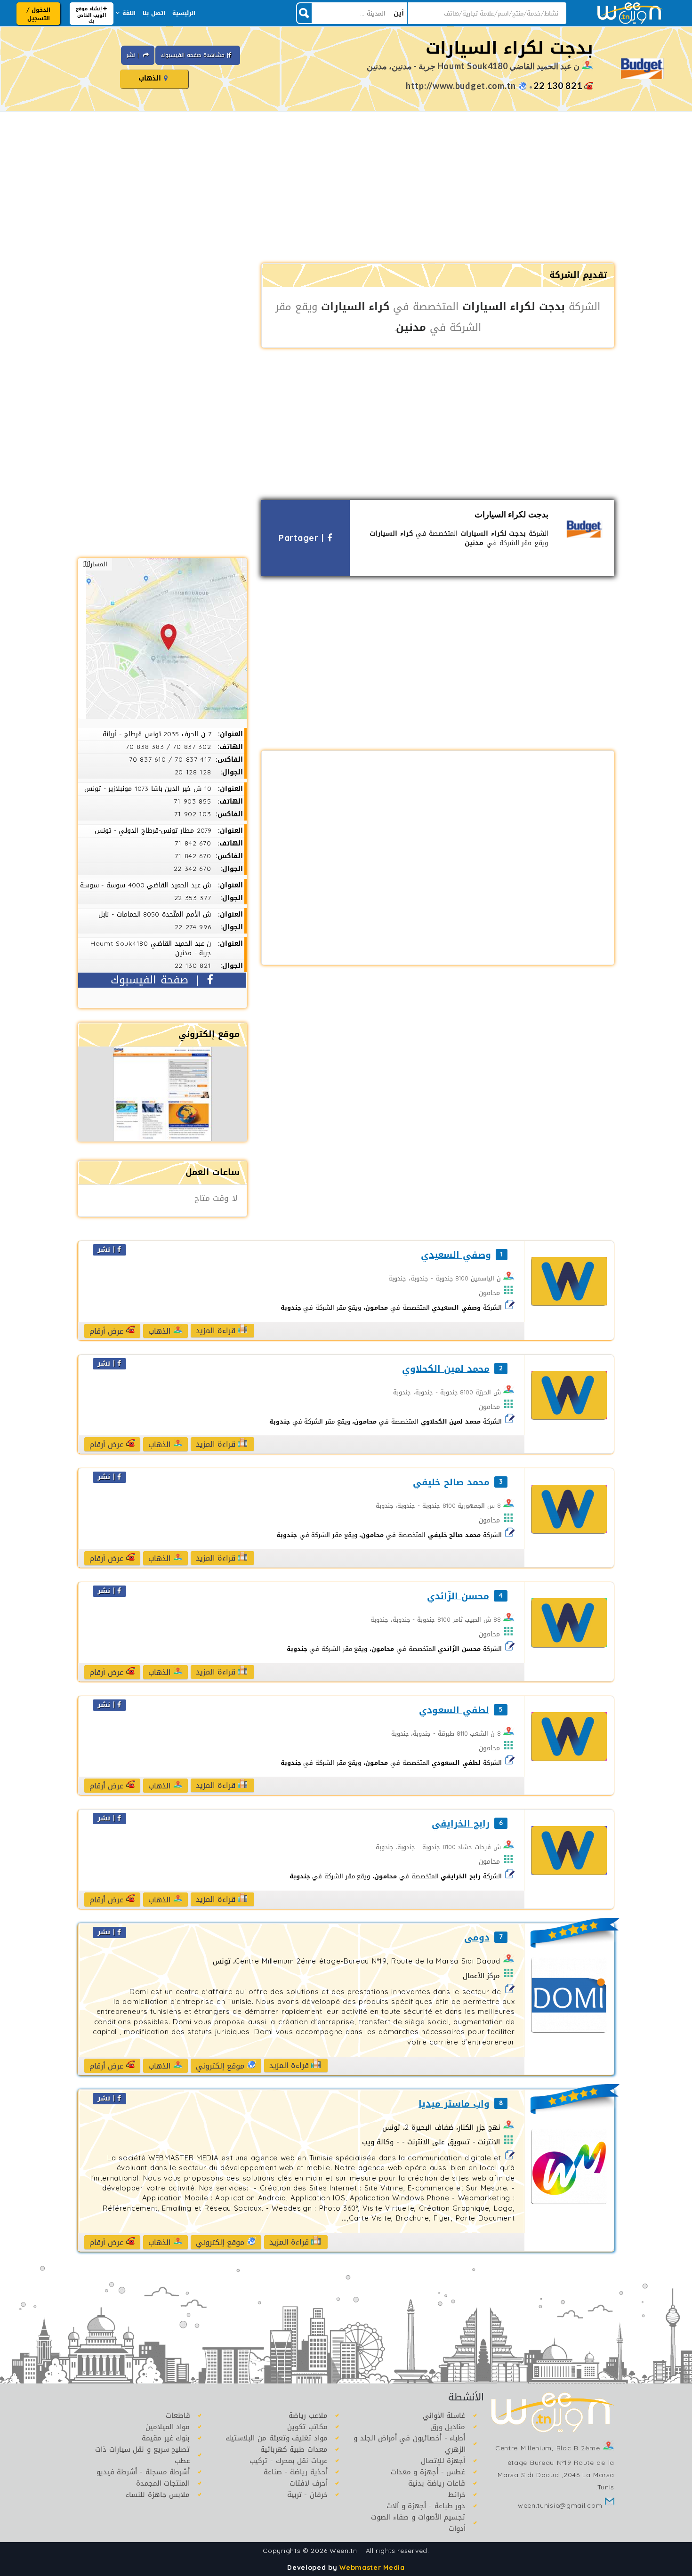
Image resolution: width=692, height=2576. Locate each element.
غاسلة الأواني (444, 2415)
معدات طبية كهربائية (294, 2449)
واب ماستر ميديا (454, 2104)
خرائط (457, 2495)
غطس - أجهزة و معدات (428, 2472)
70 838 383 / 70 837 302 (168, 747)
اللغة (129, 13)
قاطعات (178, 2415)
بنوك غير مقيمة (166, 2438)
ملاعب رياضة (308, 2415)
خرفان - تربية (307, 2495)
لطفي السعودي (454, 1711)
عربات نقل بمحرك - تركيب (289, 2461)
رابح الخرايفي (460, 1824)
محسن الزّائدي (458, 1597)
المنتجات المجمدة (163, 2483)
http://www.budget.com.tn (461, 86)
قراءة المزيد (217, 1331)
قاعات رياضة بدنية (437, 2483)
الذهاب (151, 78)
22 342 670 (193, 869)
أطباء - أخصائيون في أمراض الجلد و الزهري (409, 2444)
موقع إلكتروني (221, 2066)
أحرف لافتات (309, 2483)
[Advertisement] (346, 188)
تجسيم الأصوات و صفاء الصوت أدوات (418, 2523)
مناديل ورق (448, 2427)
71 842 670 (193, 843)
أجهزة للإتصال (443, 2461)
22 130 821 (558, 85)
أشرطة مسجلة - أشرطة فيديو (143, 2472)
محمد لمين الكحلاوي (446, 1369)
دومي (477, 1938)
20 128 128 (193, 772)
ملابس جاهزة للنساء (158, 2495)
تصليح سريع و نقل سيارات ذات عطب (143, 2455)
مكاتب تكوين (307, 2427)
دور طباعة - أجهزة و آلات (426, 2506)
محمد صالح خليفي (451, 1483)
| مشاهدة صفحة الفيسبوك (194, 55)
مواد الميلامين (168, 2427)
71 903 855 (193, 801)
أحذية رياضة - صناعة (296, 2472)
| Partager (303, 538)
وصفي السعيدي (456, 1255)
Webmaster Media (372, 2568)
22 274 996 (193, 927)
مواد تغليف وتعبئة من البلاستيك (277, 2438)
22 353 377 (193, 898)
